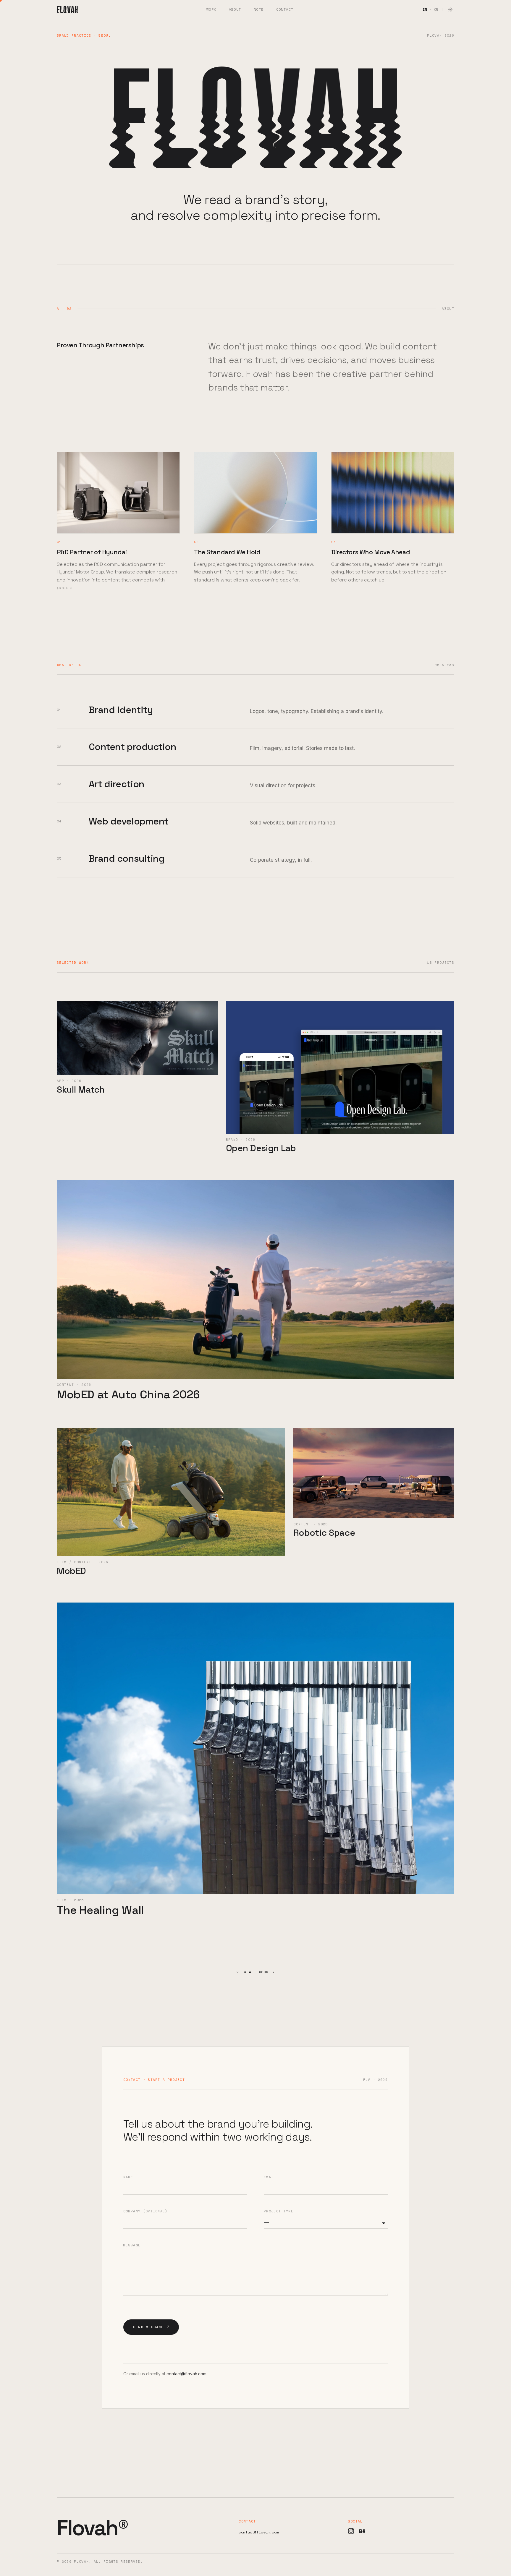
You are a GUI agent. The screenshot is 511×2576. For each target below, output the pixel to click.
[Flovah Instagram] (351, 2531)
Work (211, 9)
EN (425, 9)
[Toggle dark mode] (450, 9)
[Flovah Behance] (362, 2531)
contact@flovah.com (186, 2374)
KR (436, 9)
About (235, 9)
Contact (285, 9)
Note (259, 9)
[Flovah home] (67, 9)
